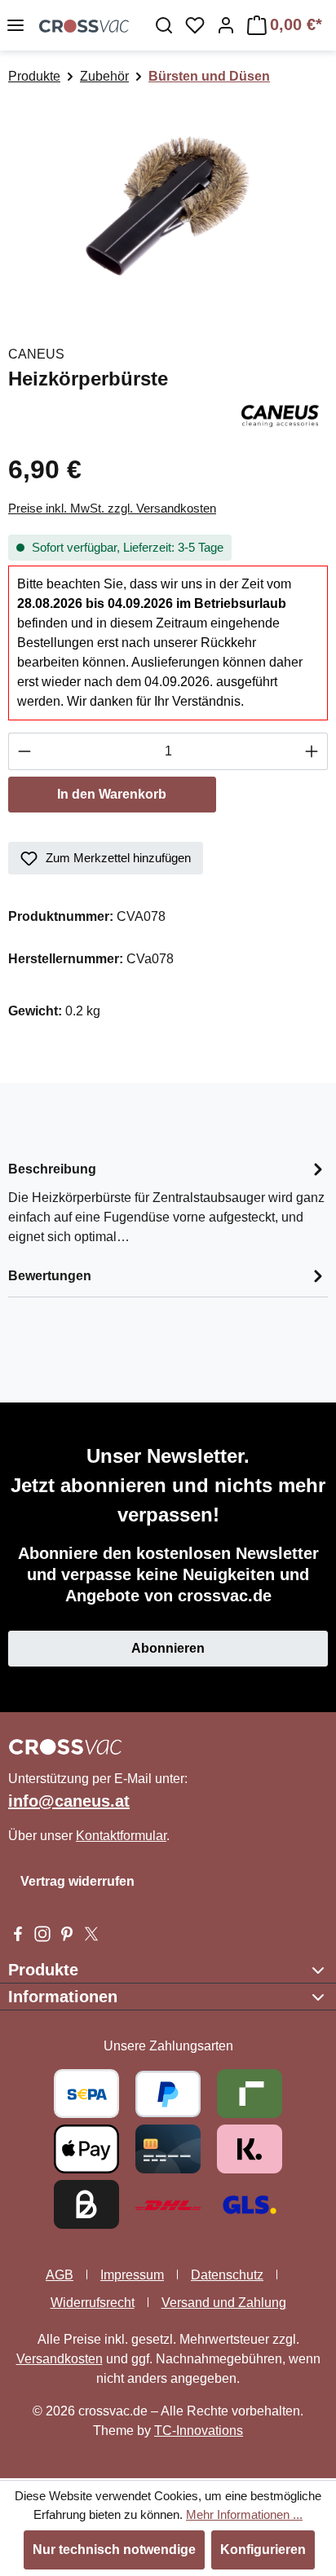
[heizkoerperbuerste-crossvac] (168, 207)
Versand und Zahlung (224, 2303)
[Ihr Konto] (226, 25)
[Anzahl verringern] (24, 751)
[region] (168, 207)
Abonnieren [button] (168, 1648)
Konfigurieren (263, 2550)
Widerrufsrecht (93, 2303)
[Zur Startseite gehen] (84, 25)
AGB (60, 2275)
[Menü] (15, 25)
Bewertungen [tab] (50, 1276)
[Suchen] (164, 25)
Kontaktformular (121, 1836)
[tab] (168, 1202)
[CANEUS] (280, 414)
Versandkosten (60, 2359)
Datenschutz (227, 2275)
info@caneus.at (69, 1801)
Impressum (132, 2275)
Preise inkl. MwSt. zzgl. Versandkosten (112, 508)
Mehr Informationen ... (244, 2514)
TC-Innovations (199, 2431)
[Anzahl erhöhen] (312, 751)
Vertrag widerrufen (77, 1881)
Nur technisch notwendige (114, 2550)
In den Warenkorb (112, 794)
